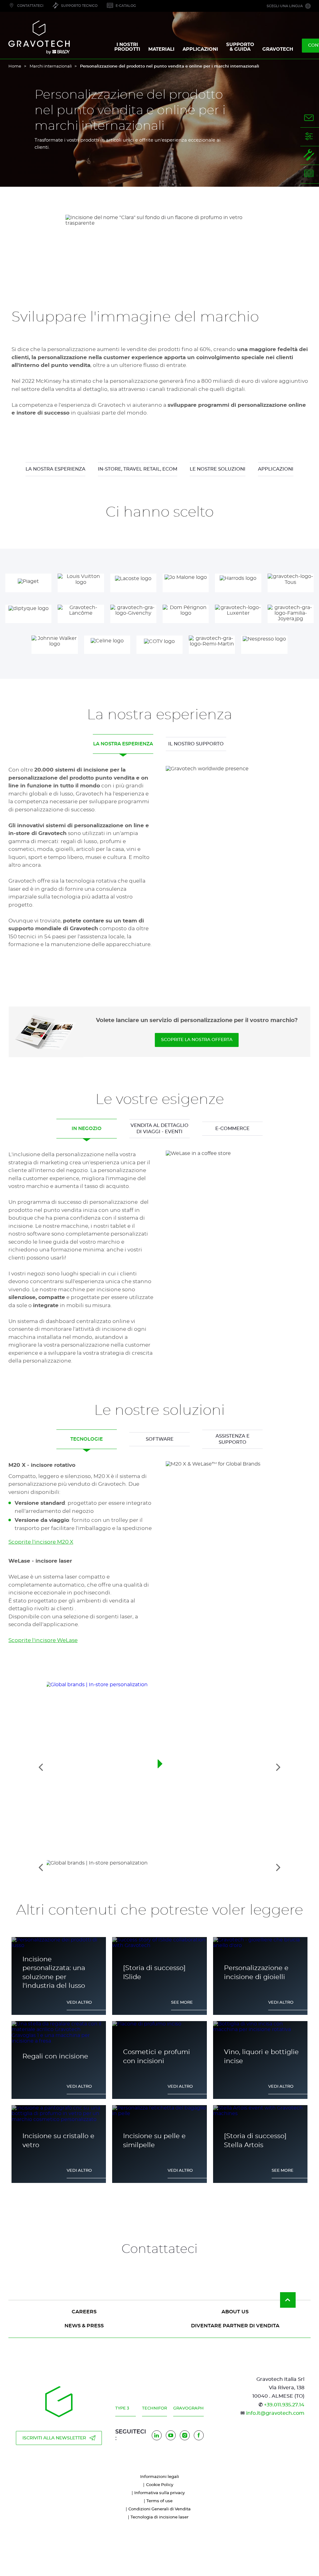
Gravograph (188, 2408)
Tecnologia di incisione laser (159, 2517)
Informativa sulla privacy (159, 2493)
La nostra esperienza (55, 469)
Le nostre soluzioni (218, 469)
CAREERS (84, 2312)
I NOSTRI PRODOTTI (127, 47)
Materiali (161, 49)
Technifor (155, 2408)
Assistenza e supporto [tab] (233, 1439)
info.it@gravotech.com (275, 2413)
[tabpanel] (159, 863)
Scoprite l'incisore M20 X (41, 1542)
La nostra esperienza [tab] (123, 744)
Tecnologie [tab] (87, 1439)
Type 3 (122, 2408)
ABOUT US (235, 2312)
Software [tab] (160, 1439)
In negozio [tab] (87, 1129)
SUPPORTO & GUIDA (240, 47)
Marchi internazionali (51, 66)
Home (15, 66)
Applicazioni (276, 469)
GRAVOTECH (278, 49)
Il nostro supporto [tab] (196, 744)
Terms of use (159, 2501)
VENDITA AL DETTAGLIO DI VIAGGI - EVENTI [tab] (159, 1129)
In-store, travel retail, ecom (138, 469)
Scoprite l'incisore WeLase (43, 1640)
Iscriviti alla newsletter (54, 2438)
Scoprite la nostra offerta (197, 1040)
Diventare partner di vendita (235, 2326)
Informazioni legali (160, 2477)
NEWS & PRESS (84, 2326)
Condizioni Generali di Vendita (159, 2509)
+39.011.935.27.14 (284, 2405)
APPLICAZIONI (200, 49)
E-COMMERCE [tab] (232, 1129)
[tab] (159, 1867)
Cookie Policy (160, 2485)
